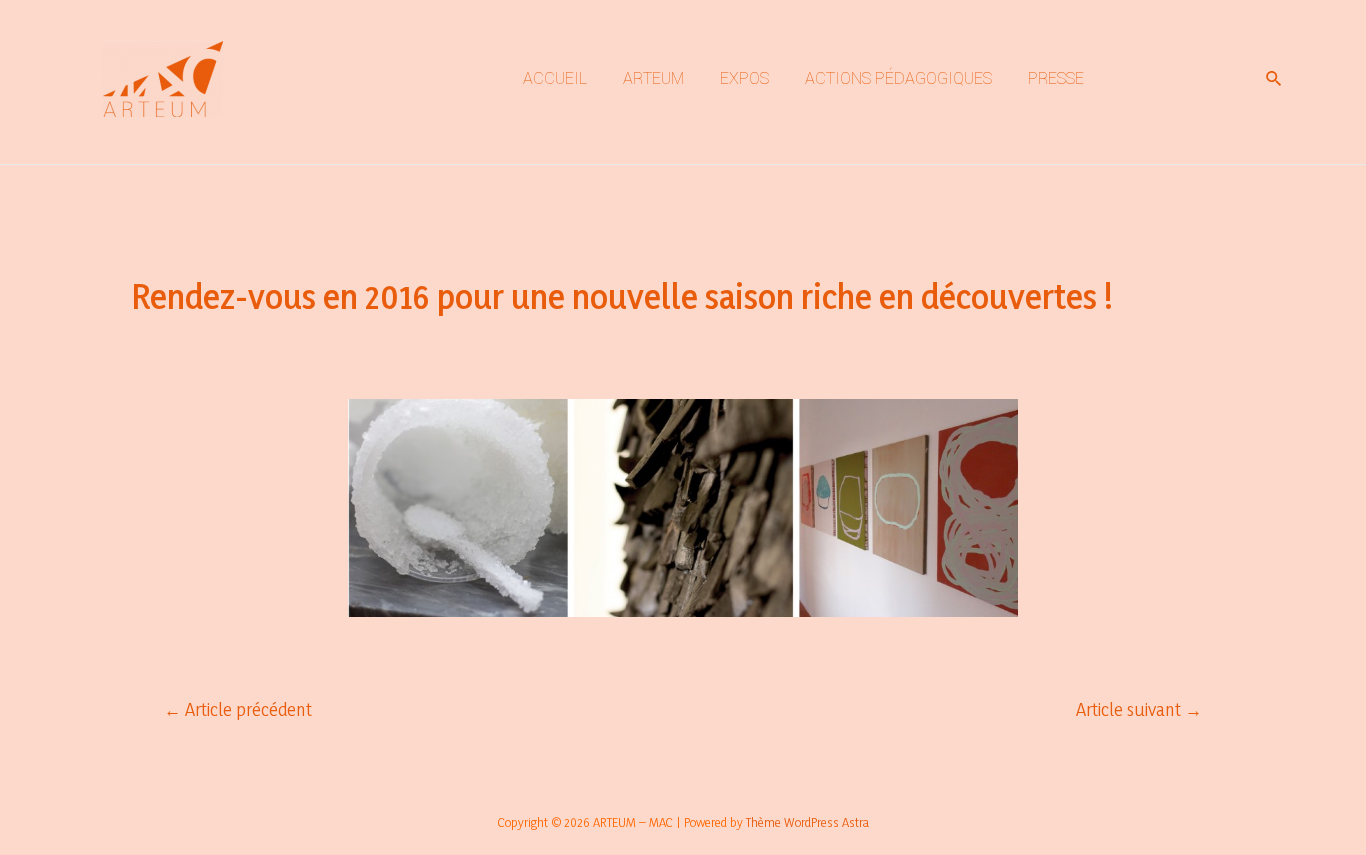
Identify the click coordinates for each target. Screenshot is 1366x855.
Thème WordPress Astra (807, 822)
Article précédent (238, 709)
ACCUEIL (555, 78)
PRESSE (1056, 78)
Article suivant (1139, 709)
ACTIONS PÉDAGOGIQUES (898, 78)
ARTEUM (653, 78)
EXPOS (744, 78)
